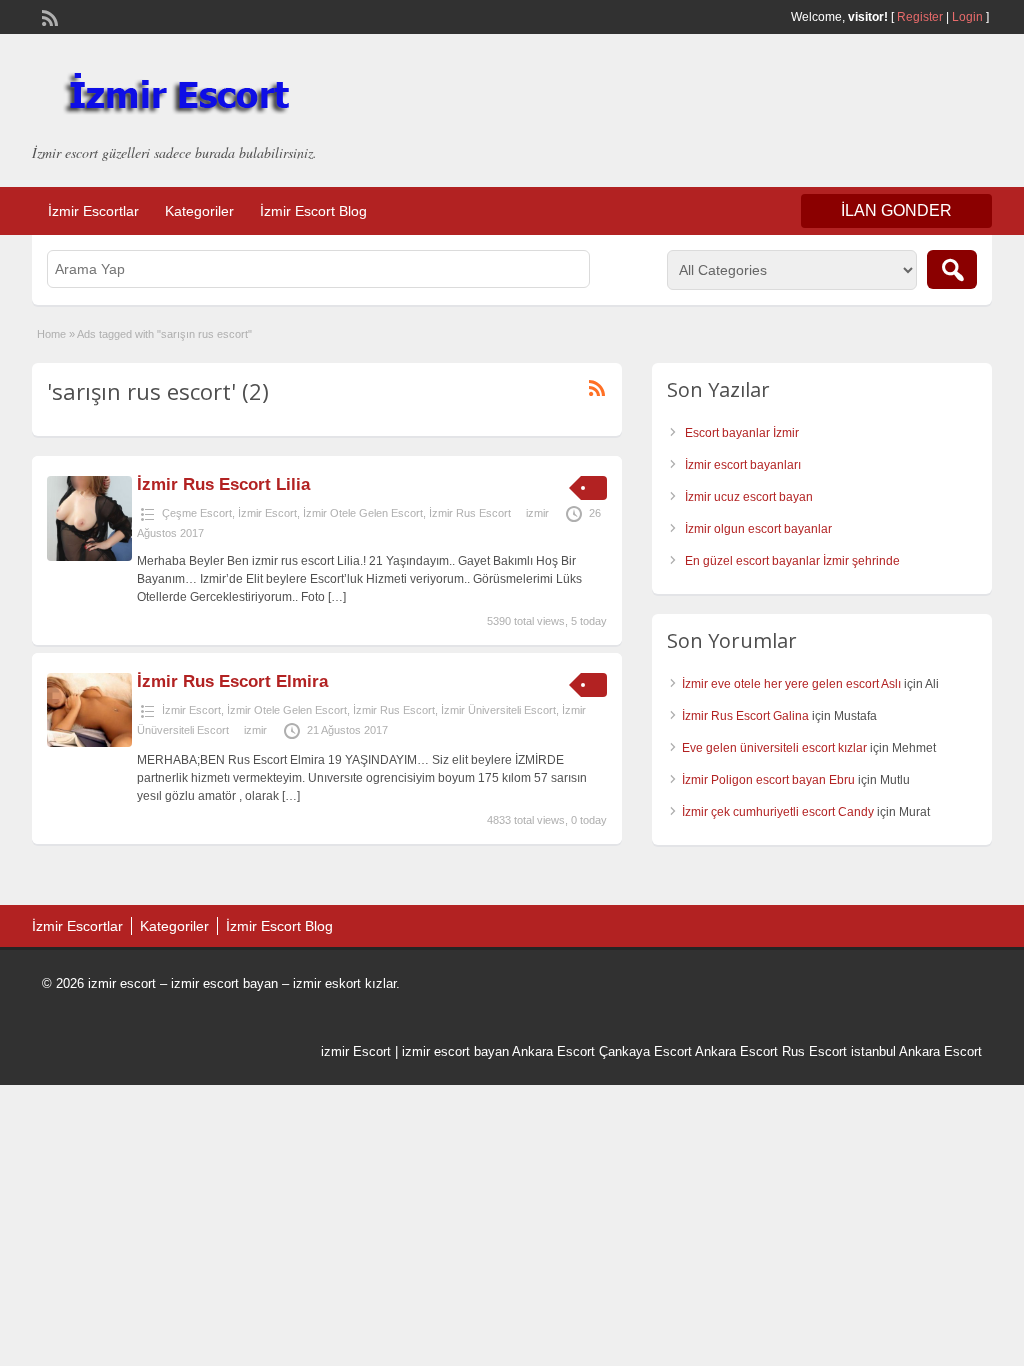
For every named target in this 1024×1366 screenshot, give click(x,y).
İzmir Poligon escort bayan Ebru (768, 780)
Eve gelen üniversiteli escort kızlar (774, 748)
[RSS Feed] (48, 16)
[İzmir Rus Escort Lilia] (89, 557)
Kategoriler (199, 211)
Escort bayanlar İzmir (742, 433)
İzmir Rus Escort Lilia (223, 484)
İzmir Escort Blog (313, 211)
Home (51, 334)
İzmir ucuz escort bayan (749, 497)
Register (920, 17)
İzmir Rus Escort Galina (745, 716)
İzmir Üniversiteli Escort (498, 710)
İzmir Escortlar (93, 211)
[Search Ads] (952, 269)
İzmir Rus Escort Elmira (232, 681)
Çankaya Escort (645, 1051)
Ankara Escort (553, 1051)
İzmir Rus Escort (470, 513)
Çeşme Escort (197, 513)
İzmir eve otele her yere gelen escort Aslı (791, 684)
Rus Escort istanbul (839, 1051)
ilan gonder (896, 210)
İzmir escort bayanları (743, 465)
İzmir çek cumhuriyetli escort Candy (778, 812)
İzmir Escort (267, 513)
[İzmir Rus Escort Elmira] (89, 743)
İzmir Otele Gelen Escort (363, 513)
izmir (537, 513)
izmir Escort (356, 1051)
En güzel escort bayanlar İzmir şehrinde (792, 561)
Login (967, 17)
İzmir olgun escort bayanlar (758, 529)
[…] (337, 597)
